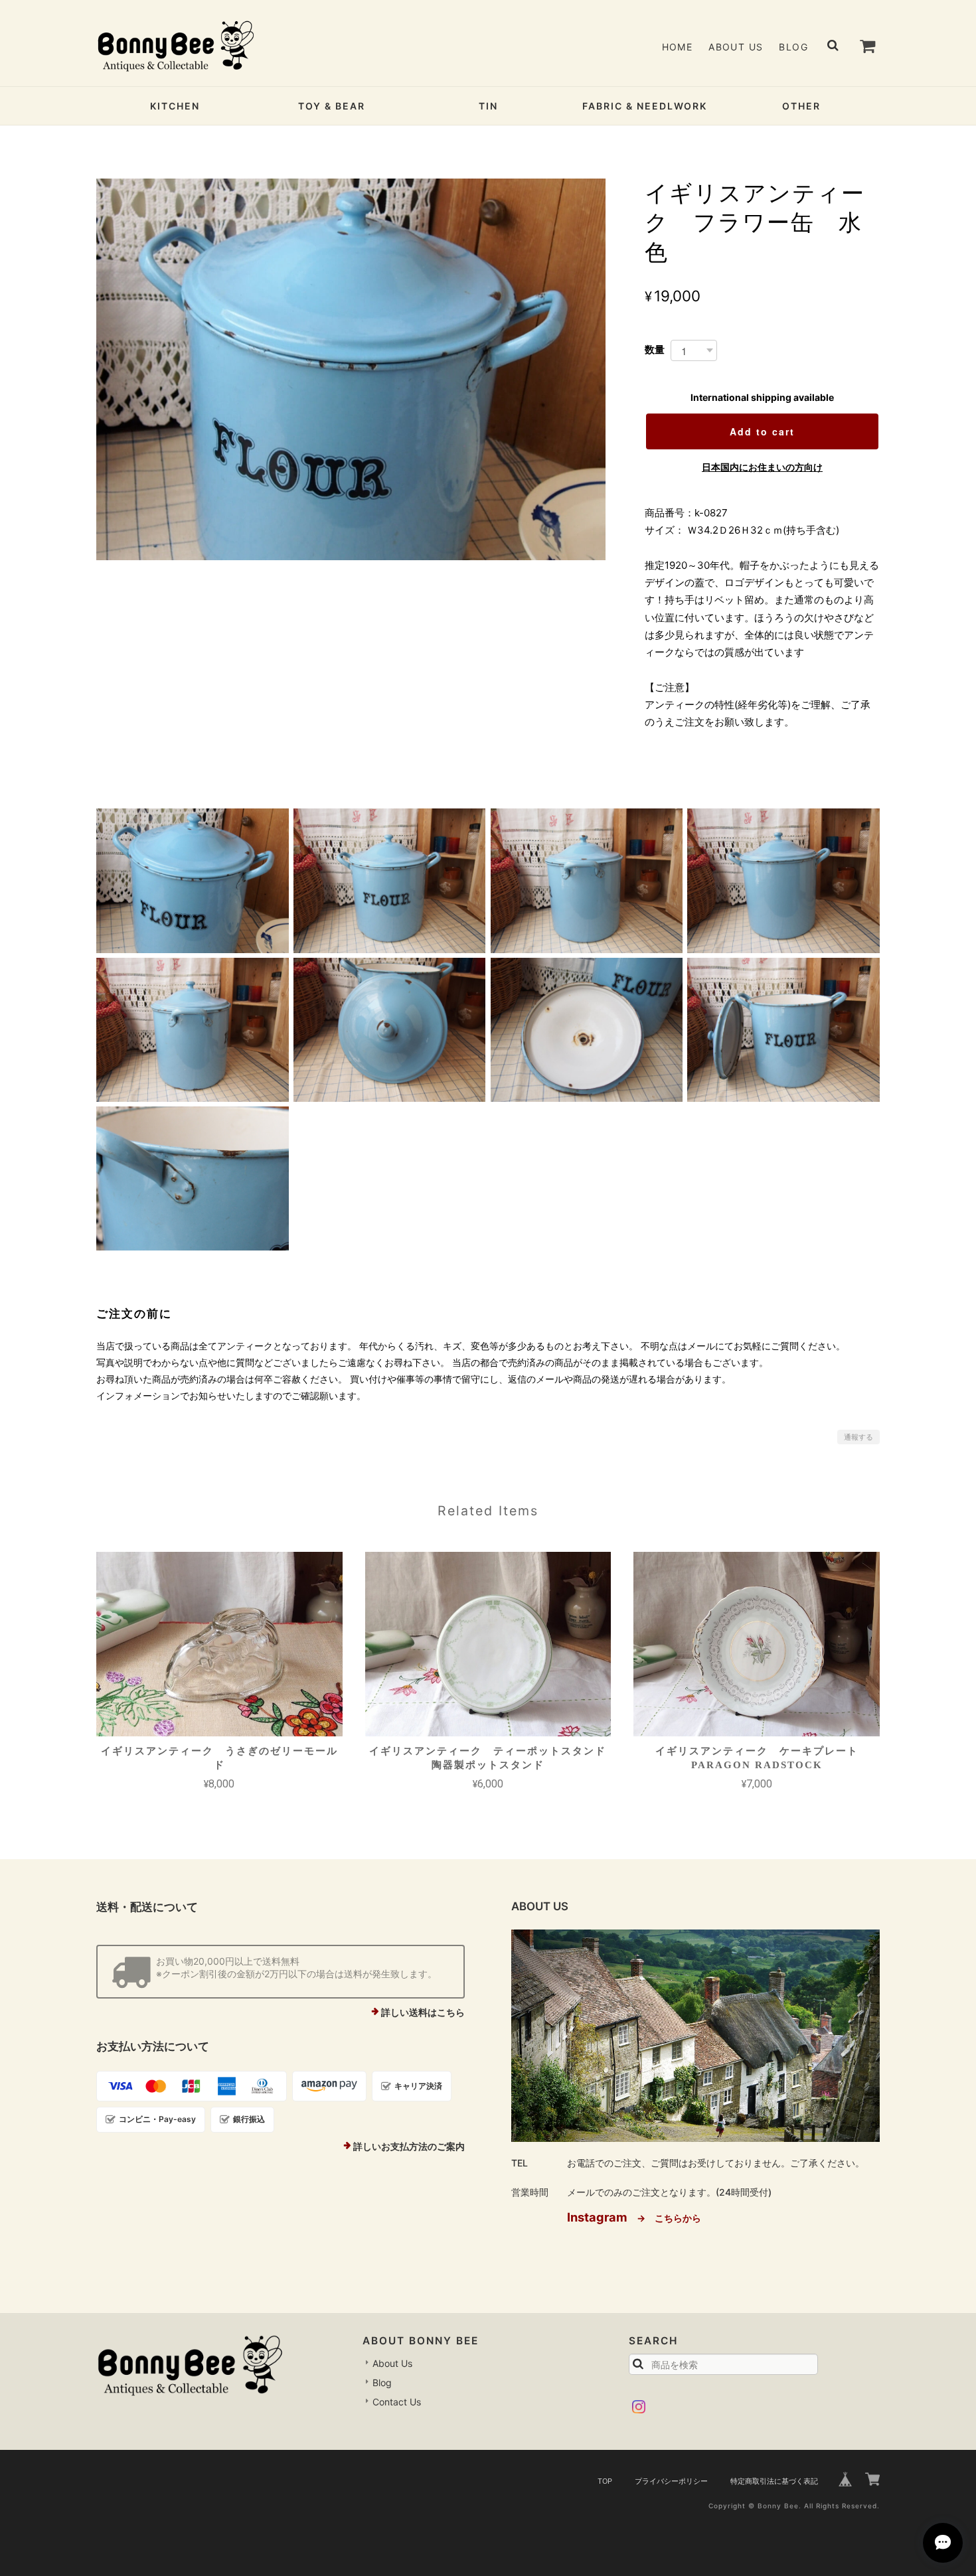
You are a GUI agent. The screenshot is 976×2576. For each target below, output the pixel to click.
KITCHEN (175, 106)
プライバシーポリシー (671, 2481)
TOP (605, 2481)
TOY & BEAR (332, 106)
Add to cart (762, 431)
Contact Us (397, 2402)
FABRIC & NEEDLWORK (645, 106)
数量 (655, 349)
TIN (488, 106)
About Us (736, 47)
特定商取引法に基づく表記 (774, 2481)
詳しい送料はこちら (423, 2012)
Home (678, 47)
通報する (858, 1437)
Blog (793, 47)
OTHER (801, 106)
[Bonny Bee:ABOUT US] (695, 2036)
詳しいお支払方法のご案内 (409, 2146)
